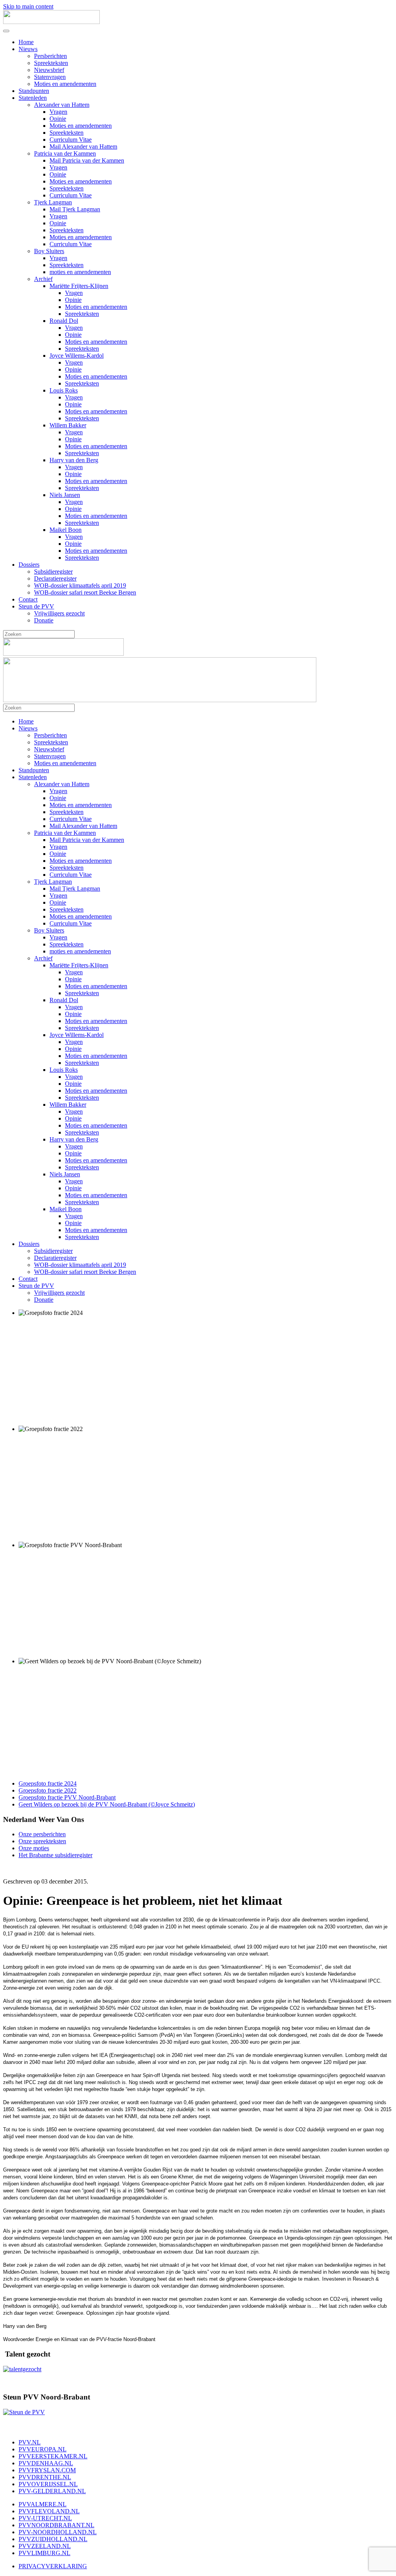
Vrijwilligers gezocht (59, 613)
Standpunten (34, 91)
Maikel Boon (66, 530)
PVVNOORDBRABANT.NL (56, 2525)
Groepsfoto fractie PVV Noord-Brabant (67, 1797)
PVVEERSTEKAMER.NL (53, 2456)
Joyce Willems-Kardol (77, 356)
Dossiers (29, 565)
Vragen (58, 112)
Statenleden (33, 98)
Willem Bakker (68, 425)
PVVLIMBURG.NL (44, 2553)
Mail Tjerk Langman (75, 209)
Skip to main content (28, 6)
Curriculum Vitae (71, 140)
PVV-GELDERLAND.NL (52, 2491)
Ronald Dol (64, 321)
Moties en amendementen (65, 84)
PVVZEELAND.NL (45, 2546)
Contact (28, 599)
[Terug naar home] (51, 22)
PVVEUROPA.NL (43, 2449)
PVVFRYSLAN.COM (47, 2470)
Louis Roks (64, 390)
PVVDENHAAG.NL (46, 2463)
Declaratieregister (55, 578)
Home (26, 42)
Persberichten (50, 56)
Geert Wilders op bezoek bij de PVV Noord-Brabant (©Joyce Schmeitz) (107, 1804)
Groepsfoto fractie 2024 (48, 1783)
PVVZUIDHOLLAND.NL (53, 2539)
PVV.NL (30, 2442)
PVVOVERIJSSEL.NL (48, 2484)
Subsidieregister (53, 572)
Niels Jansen (65, 495)
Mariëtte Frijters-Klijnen (79, 286)
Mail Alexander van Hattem (83, 147)
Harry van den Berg (74, 460)
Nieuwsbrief (49, 70)
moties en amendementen (80, 272)
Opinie (58, 119)
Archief (43, 279)
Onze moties (34, 1848)
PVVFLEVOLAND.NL (49, 2511)
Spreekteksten (51, 63)
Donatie (44, 620)
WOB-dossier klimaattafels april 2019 (80, 585)
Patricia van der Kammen (65, 153)
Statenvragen (50, 77)
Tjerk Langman (53, 202)
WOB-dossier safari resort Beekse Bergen (85, 592)
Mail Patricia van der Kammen (87, 160)
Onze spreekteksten (42, 1841)
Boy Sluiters (49, 251)
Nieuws (28, 49)
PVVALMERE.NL (43, 2504)
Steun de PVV (36, 606)
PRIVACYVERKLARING (53, 2566)
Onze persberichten (42, 1834)
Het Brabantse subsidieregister (55, 1855)
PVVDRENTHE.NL (45, 2477)
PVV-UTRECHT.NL (45, 2518)
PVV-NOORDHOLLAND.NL (58, 2532)
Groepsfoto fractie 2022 (48, 1790)
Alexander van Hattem (62, 105)
